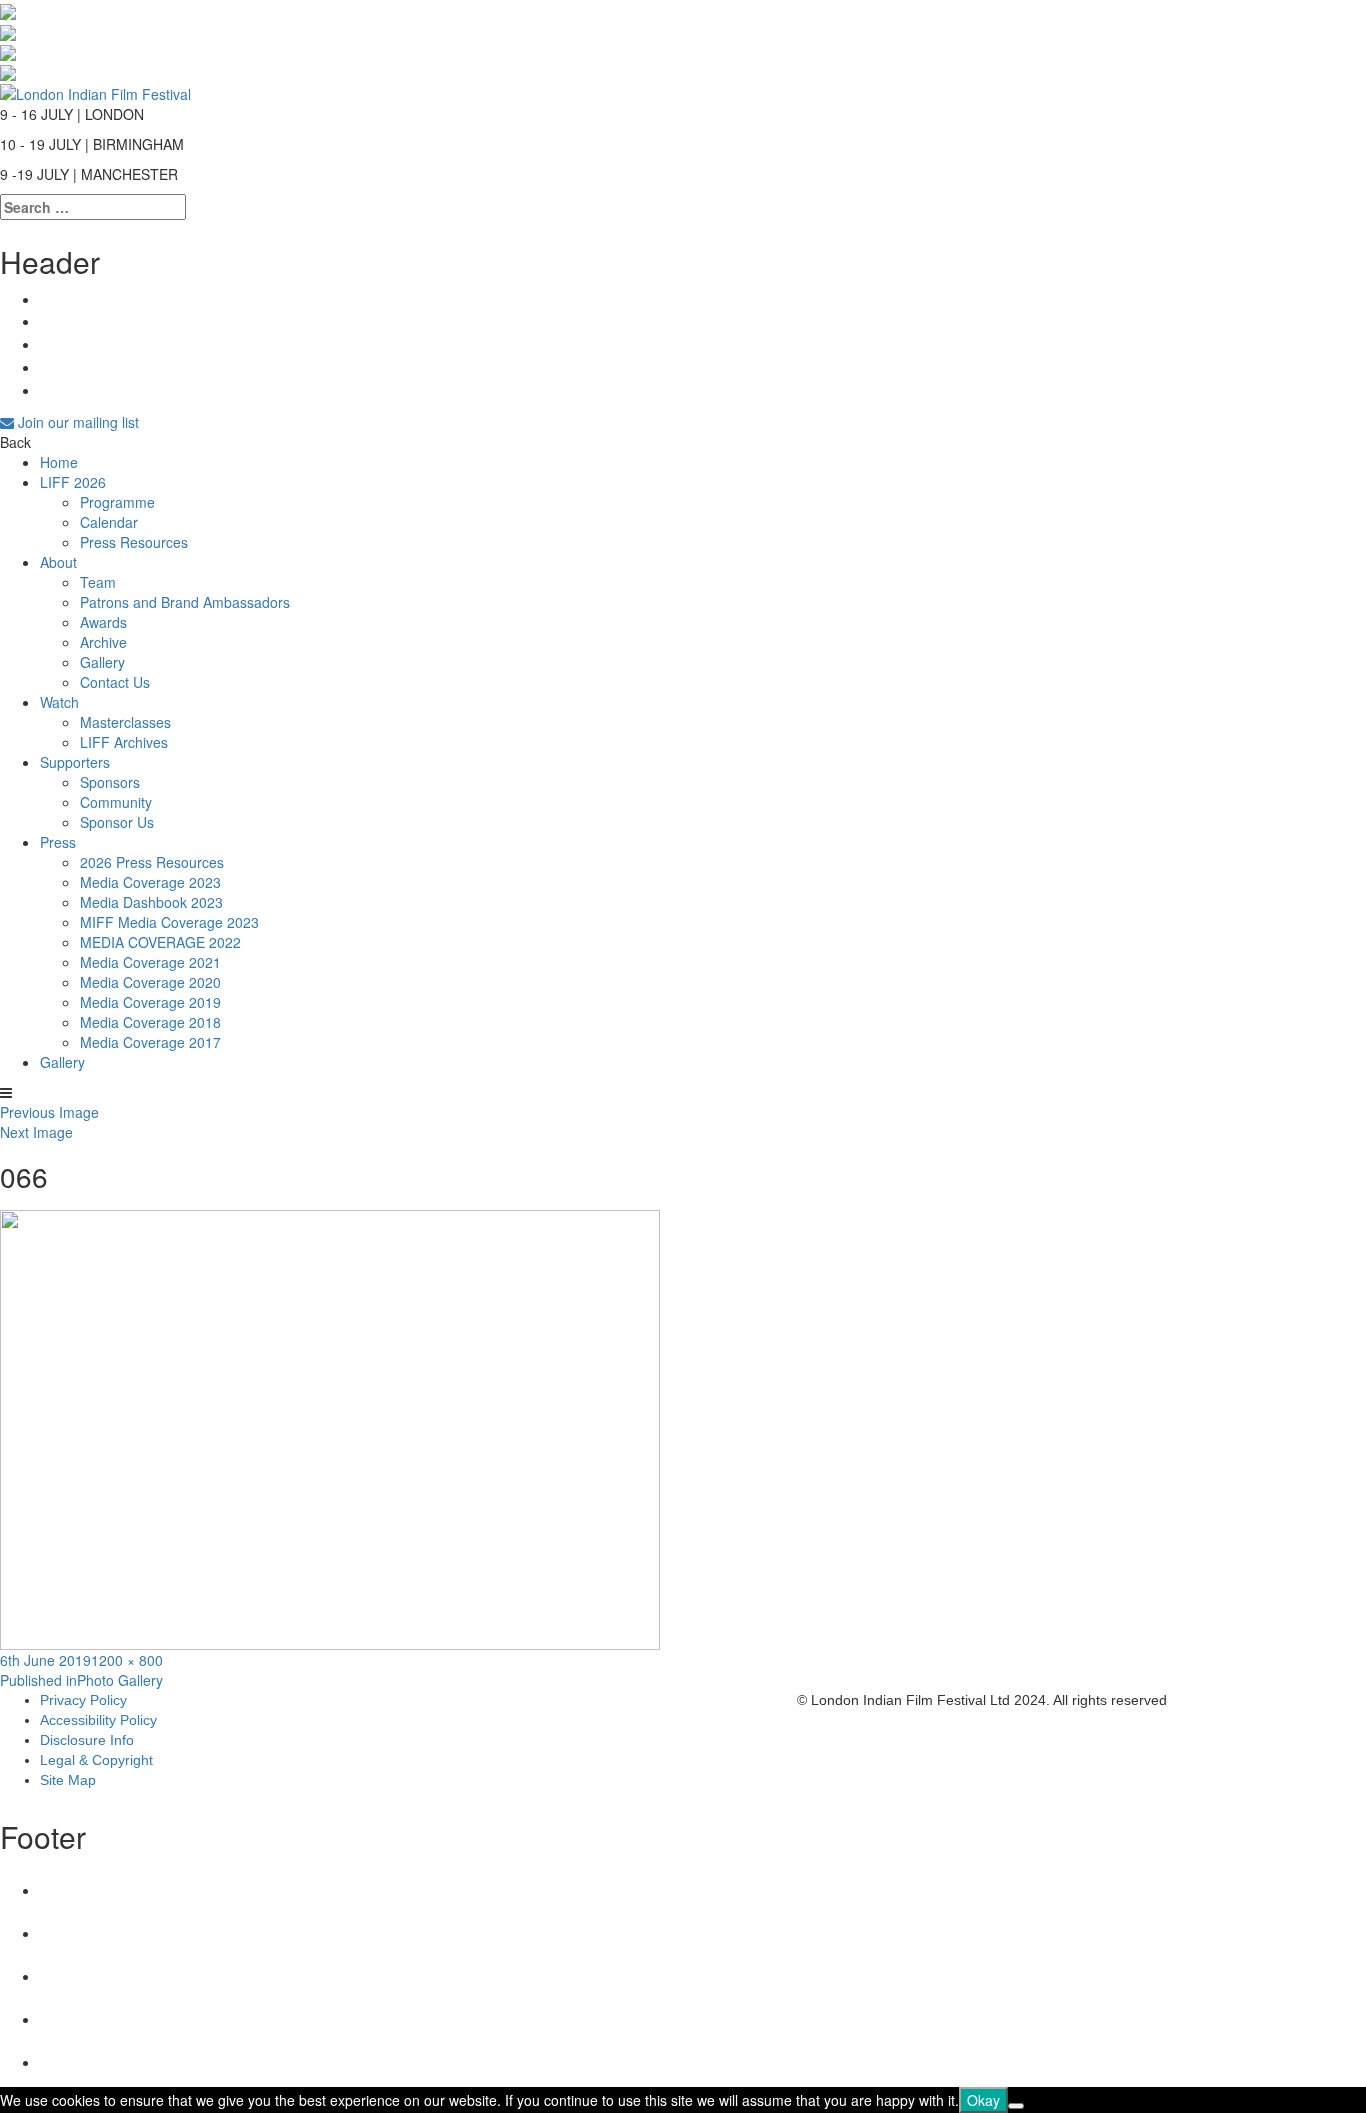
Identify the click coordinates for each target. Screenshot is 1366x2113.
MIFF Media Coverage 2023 (169, 922)
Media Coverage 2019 (150, 1002)
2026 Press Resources (152, 862)
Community (116, 802)
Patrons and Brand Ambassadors (185, 602)
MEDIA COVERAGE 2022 (160, 942)
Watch (59, 702)
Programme (117, 502)
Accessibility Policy (98, 1720)
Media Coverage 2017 (150, 1042)
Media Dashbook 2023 (151, 902)
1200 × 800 (127, 1660)
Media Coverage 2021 (150, 962)
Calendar (109, 522)
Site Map (68, 1780)
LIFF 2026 (73, 482)
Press (58, 842)
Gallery (102, 662)
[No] (1016, 2106)
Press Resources (134, 542)
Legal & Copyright (96, 1760)
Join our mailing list (76, 422)
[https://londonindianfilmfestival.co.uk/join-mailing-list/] (95, 91)
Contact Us (115, 682)
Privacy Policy (83, 1700)
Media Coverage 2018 (150, 1022)
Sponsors (110, 782)
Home (59, 462)
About (58, 562)
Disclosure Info (87, 1740)
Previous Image (49, 1112)
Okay (983, 2100)
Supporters (75, 762)
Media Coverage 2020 (150, 982)
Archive (103, 642)
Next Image (36, 1132)
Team (98, 582)
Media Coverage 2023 (150, 882)
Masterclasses (125, 722)
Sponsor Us (117, 822)
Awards (103, 622)
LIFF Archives (124, 742)
